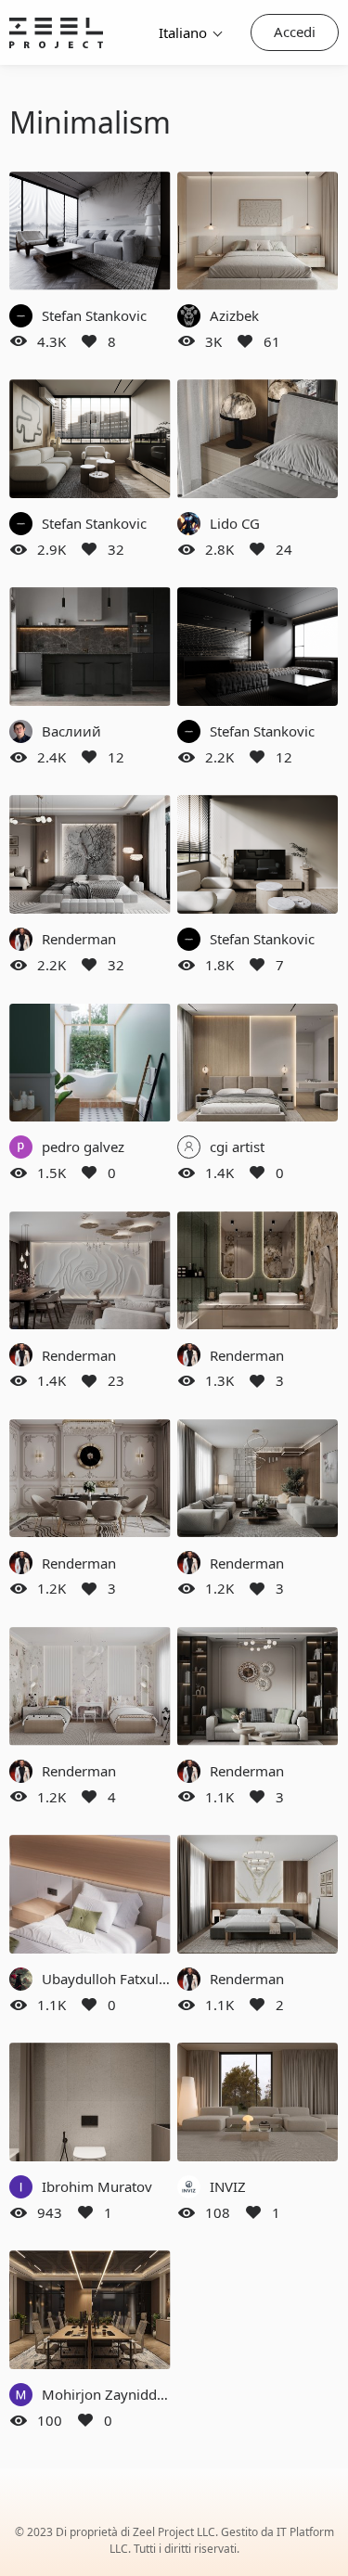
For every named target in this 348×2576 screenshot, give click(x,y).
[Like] (89, 341)
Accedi (295, 32)
